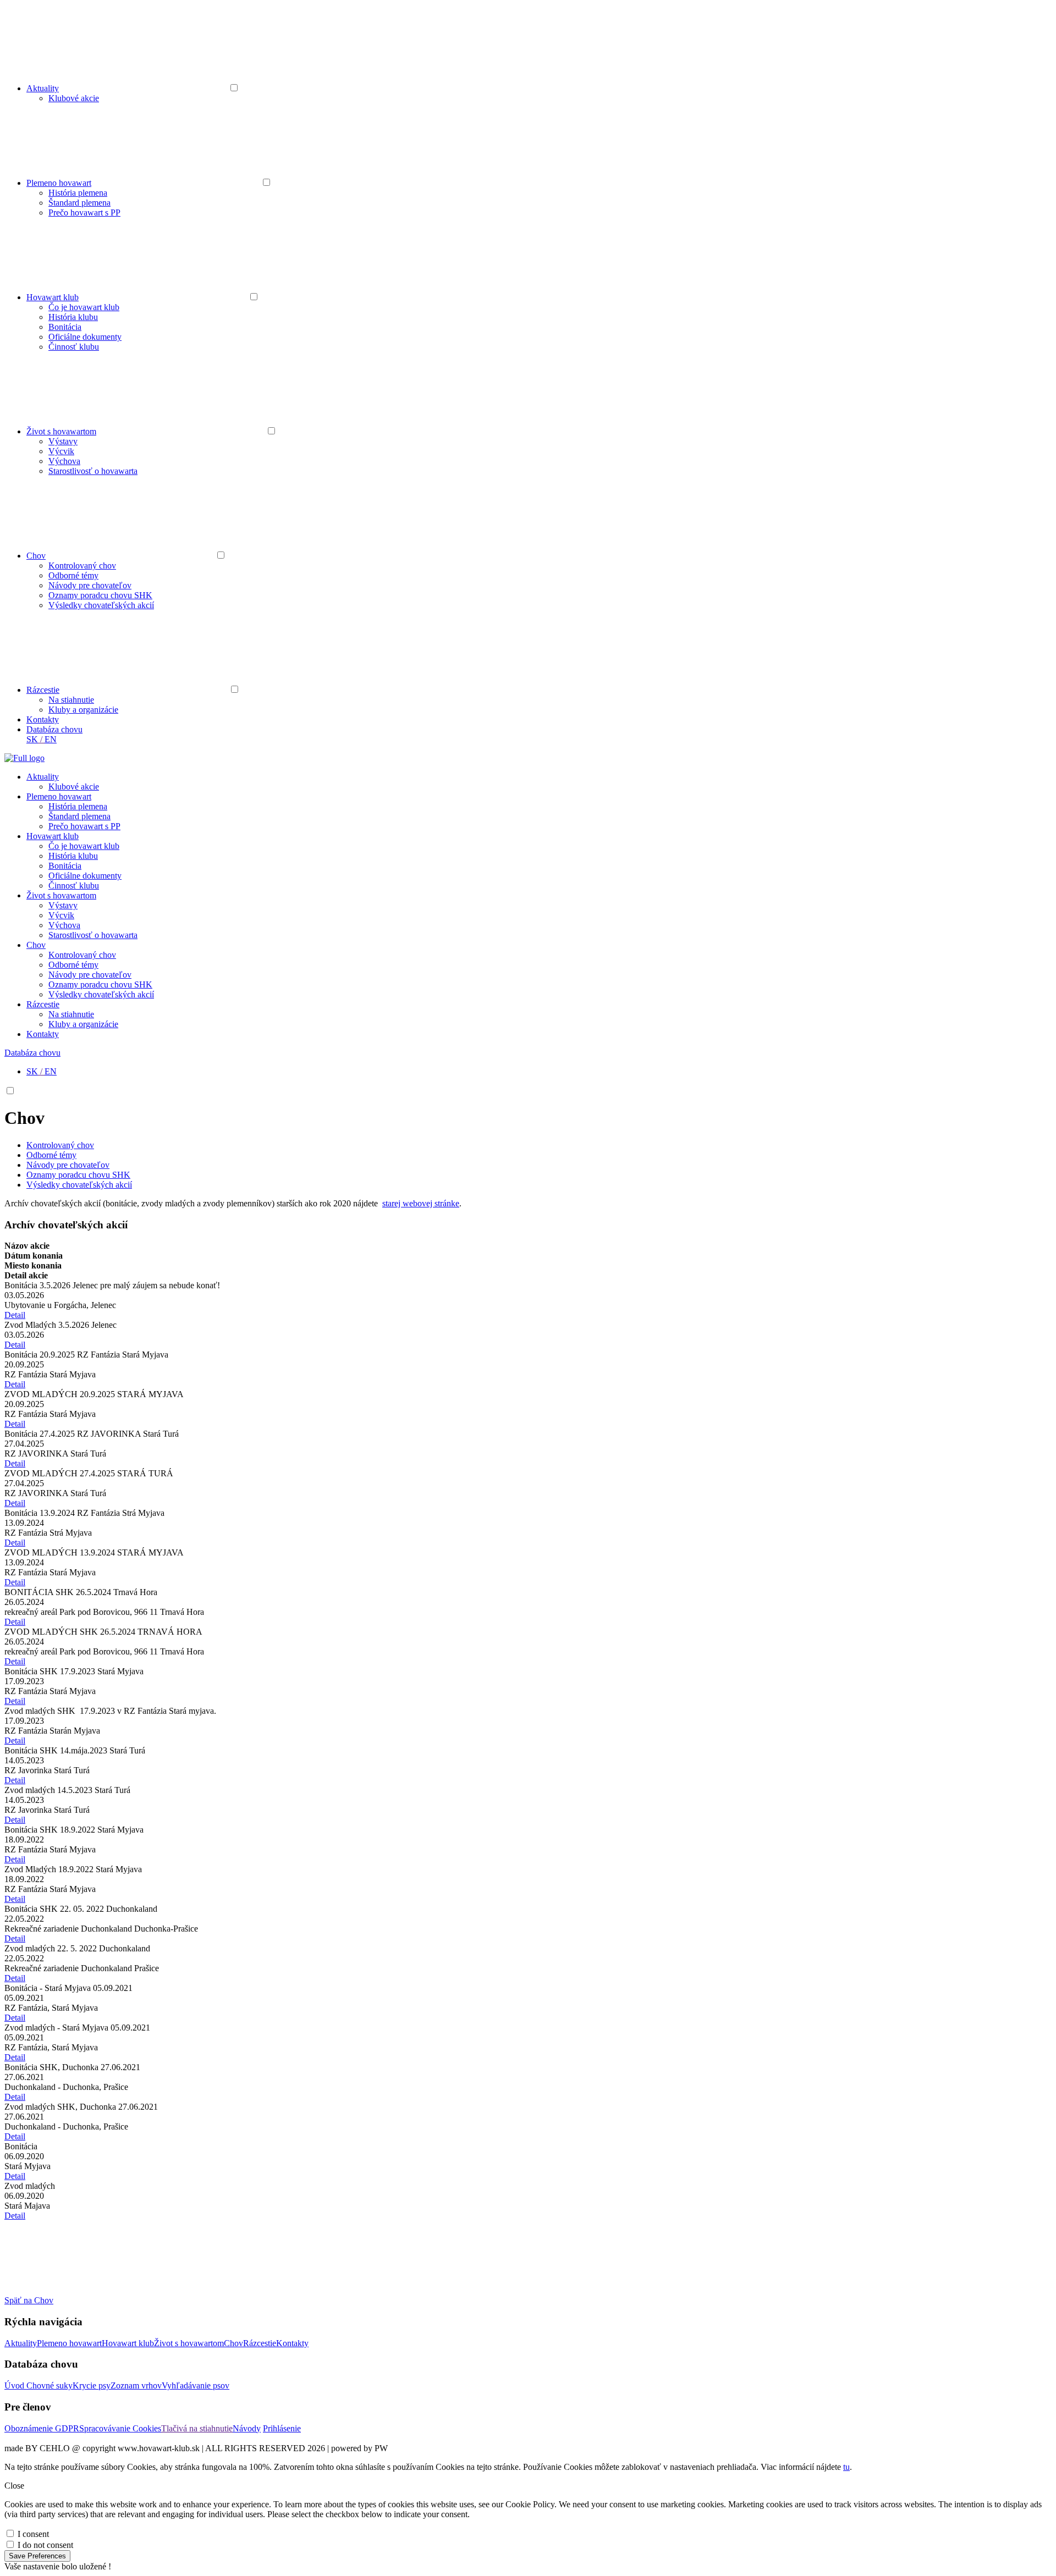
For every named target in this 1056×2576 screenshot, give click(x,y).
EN (51, 739)
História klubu (73, 317)
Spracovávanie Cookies (120, 2428)
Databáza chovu (54, 729)
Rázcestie (43, 690)
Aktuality (43, 88)
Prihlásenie (282, 2428)
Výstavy (63, 441)
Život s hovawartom (61, 431)
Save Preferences (37, 2556)
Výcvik (61, 451)
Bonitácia (65, 327)
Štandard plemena (79, 203)
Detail (15, 1315)
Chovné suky (50, 2385)
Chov (36, 556)
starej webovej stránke (421, 1203)
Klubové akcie (74, 98)
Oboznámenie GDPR (42, 2428)
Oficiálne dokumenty (85, 337)
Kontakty (43, 719)
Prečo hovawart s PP (84, 213)
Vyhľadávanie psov (196, 2385)
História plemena (78, 193)
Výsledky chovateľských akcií (101, 605)
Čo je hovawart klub (84, 307)
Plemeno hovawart (59, 183)
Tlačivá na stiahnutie (197, 2428)
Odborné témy (73, 575)
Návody (247, 2428)
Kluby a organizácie (83, 710)
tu (846, 2467)
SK (32, 739)
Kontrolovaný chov (82, 566)
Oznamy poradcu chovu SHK (100, 595)
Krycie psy (92, 2385)
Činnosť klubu (74, 347)
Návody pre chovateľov (90, 585)
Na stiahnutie (71, 700)
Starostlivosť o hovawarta (93, 471)
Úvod (15, 2385)
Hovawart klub (53, 297)
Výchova (64, 461)
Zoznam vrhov (136, 2385)
